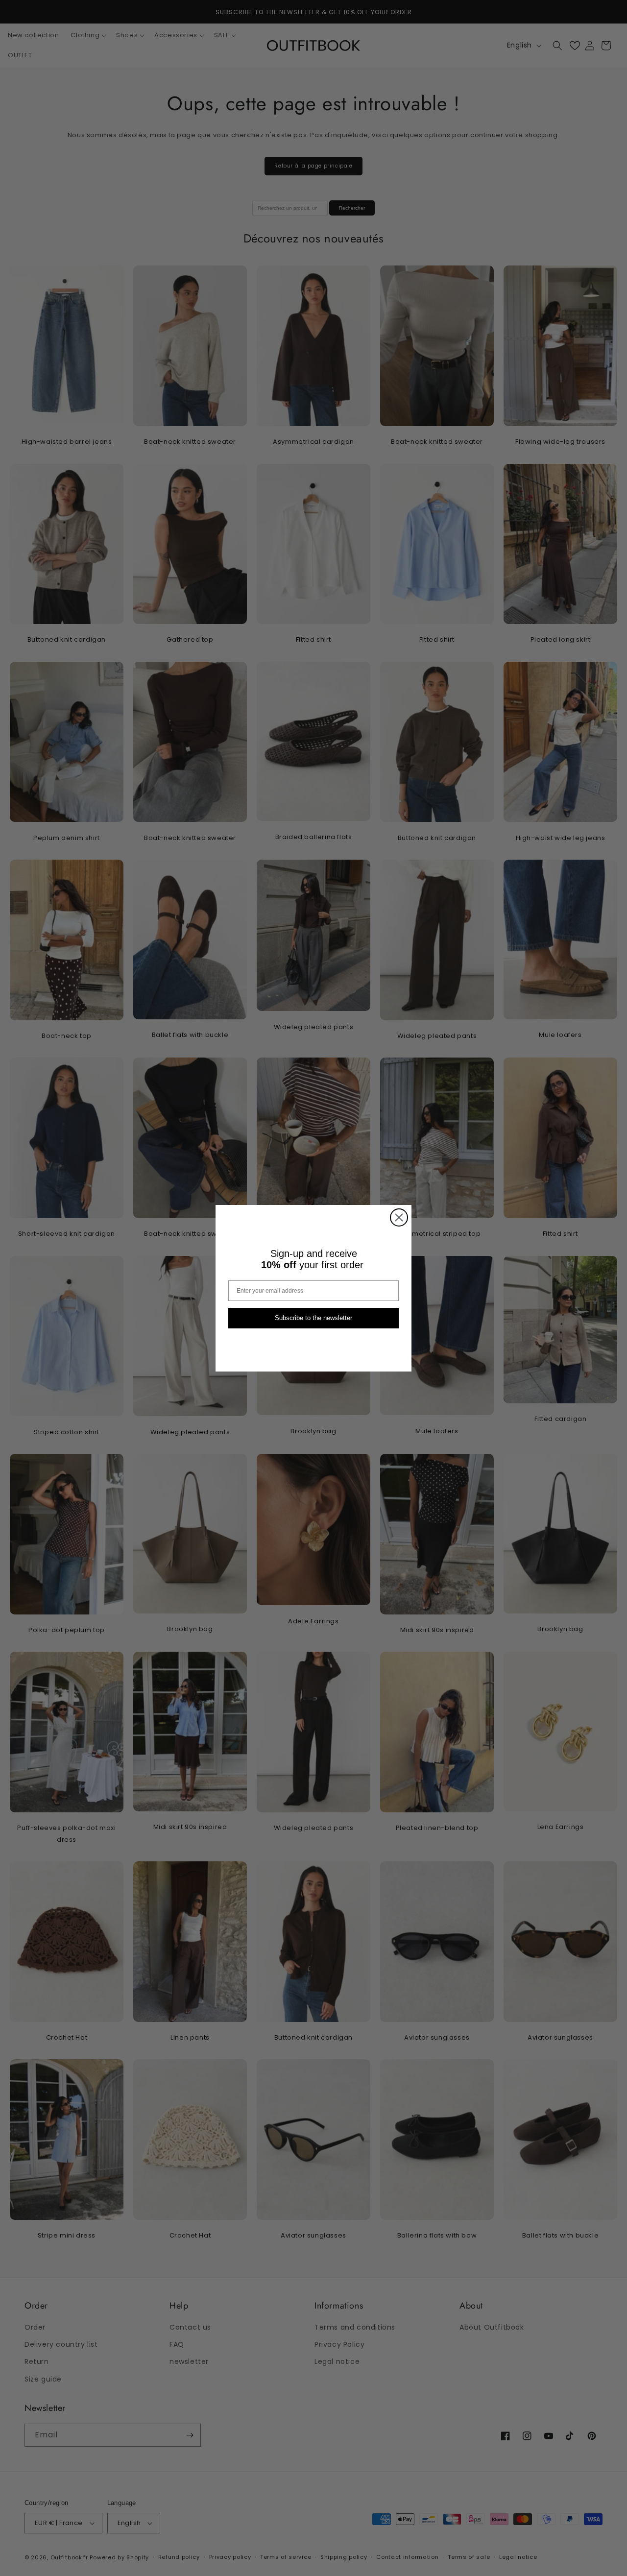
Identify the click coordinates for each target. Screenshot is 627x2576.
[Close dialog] (399, 1217)
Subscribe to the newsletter (313, 1318)
